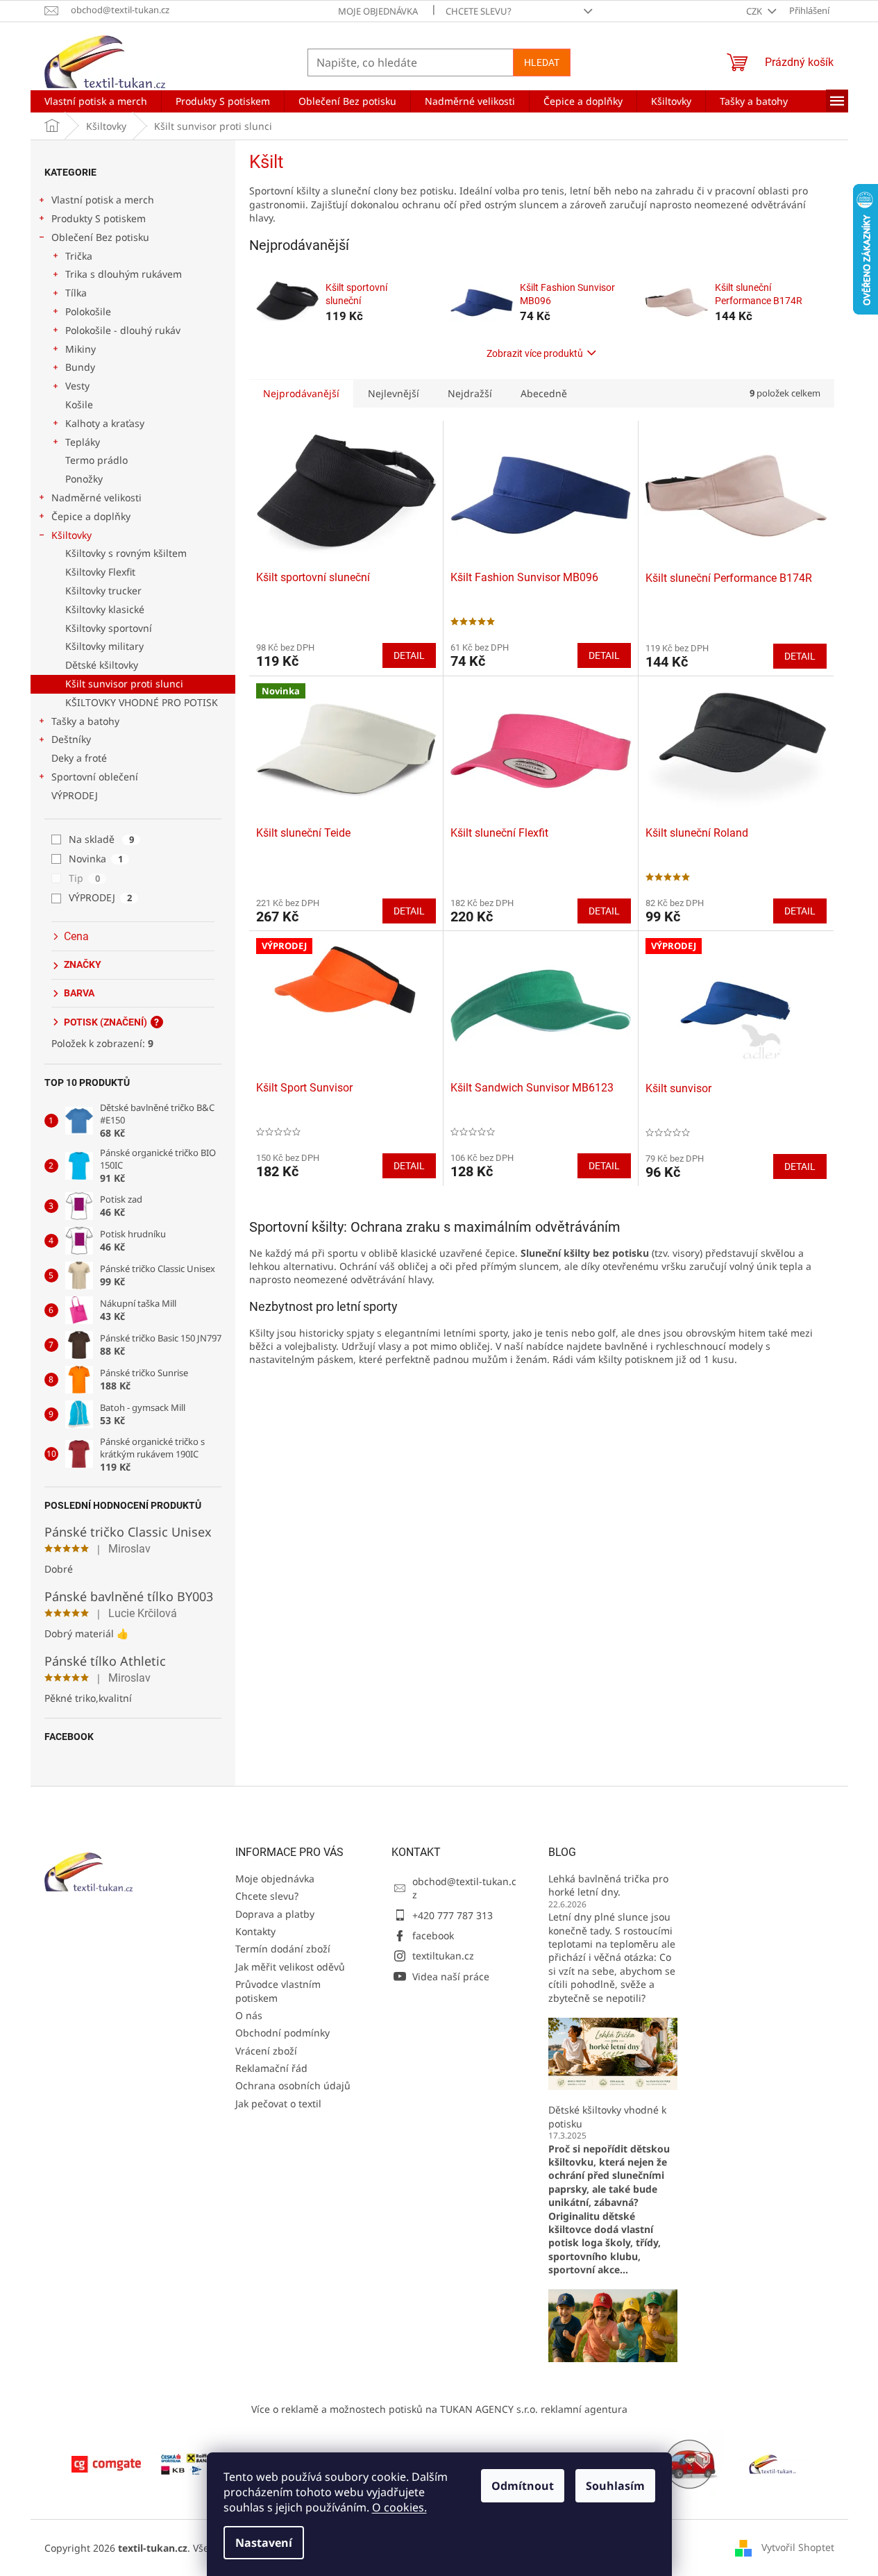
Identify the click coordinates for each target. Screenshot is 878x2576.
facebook (433, 1935)
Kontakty (255, 1931)
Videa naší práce (451, 1976)
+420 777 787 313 (453, 1915)
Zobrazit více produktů (535, 353)
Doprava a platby (275, 1914)
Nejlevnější (394, 393)
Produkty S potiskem (99, 218)
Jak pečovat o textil (278, 2104)
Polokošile (88, 311)
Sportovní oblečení (95, 777)
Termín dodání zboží (283, 1949)
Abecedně (544, 393)
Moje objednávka (378, 11)
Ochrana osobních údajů (293, 2085)
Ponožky (84, 479)
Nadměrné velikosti (96, 497)
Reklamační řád (271, 2068)
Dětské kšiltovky (102, 665)
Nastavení (264, 2543)
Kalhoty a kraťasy (105, 423)
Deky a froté (79, 758)
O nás (249, 2015)
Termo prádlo (96, 460)
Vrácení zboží (266, 2051)
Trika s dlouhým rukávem (124, 274)
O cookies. (399, 2507)
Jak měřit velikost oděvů (290, 1967)
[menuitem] (96, 101)
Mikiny (81, 349)
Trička (79, 256)
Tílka (76, 293)
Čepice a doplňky (91, 516)
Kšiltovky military (104, 646)
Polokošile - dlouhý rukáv (123, 330)
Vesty (77, 386)
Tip (84, 878)
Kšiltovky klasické (105, 609)
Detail (409, 655)
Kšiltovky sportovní (109, 628)
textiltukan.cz (443, 1956)
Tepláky (83, 442)
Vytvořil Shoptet (798, 2547)
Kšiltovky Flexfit (100, 572)
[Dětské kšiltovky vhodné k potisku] (613, 2324)
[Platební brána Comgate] (106, 2463)
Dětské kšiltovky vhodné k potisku (607, 2116)
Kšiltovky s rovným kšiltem (126, 553)
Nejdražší (470, 393)
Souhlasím (615, 2486)
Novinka (96, 859)
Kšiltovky (71, 535)
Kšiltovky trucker (103, 591)
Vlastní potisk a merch (103, 200)
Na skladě (101, 839)
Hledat (542, 62)
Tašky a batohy (85, 721)
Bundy (80, 367)
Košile (79, 404)
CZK (755, 11)
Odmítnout (523, 2486)
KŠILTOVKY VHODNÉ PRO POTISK (142, 702)
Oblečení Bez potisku (100, 237)
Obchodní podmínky (282, 2033)
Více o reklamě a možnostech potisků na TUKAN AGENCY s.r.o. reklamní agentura (439, 2409)
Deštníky (71, 739)
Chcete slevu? (479, 11)
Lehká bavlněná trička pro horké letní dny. (608, 1885)
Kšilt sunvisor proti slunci (124, 684)
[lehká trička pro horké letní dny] (613, 2053)
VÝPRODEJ (75, 795)
